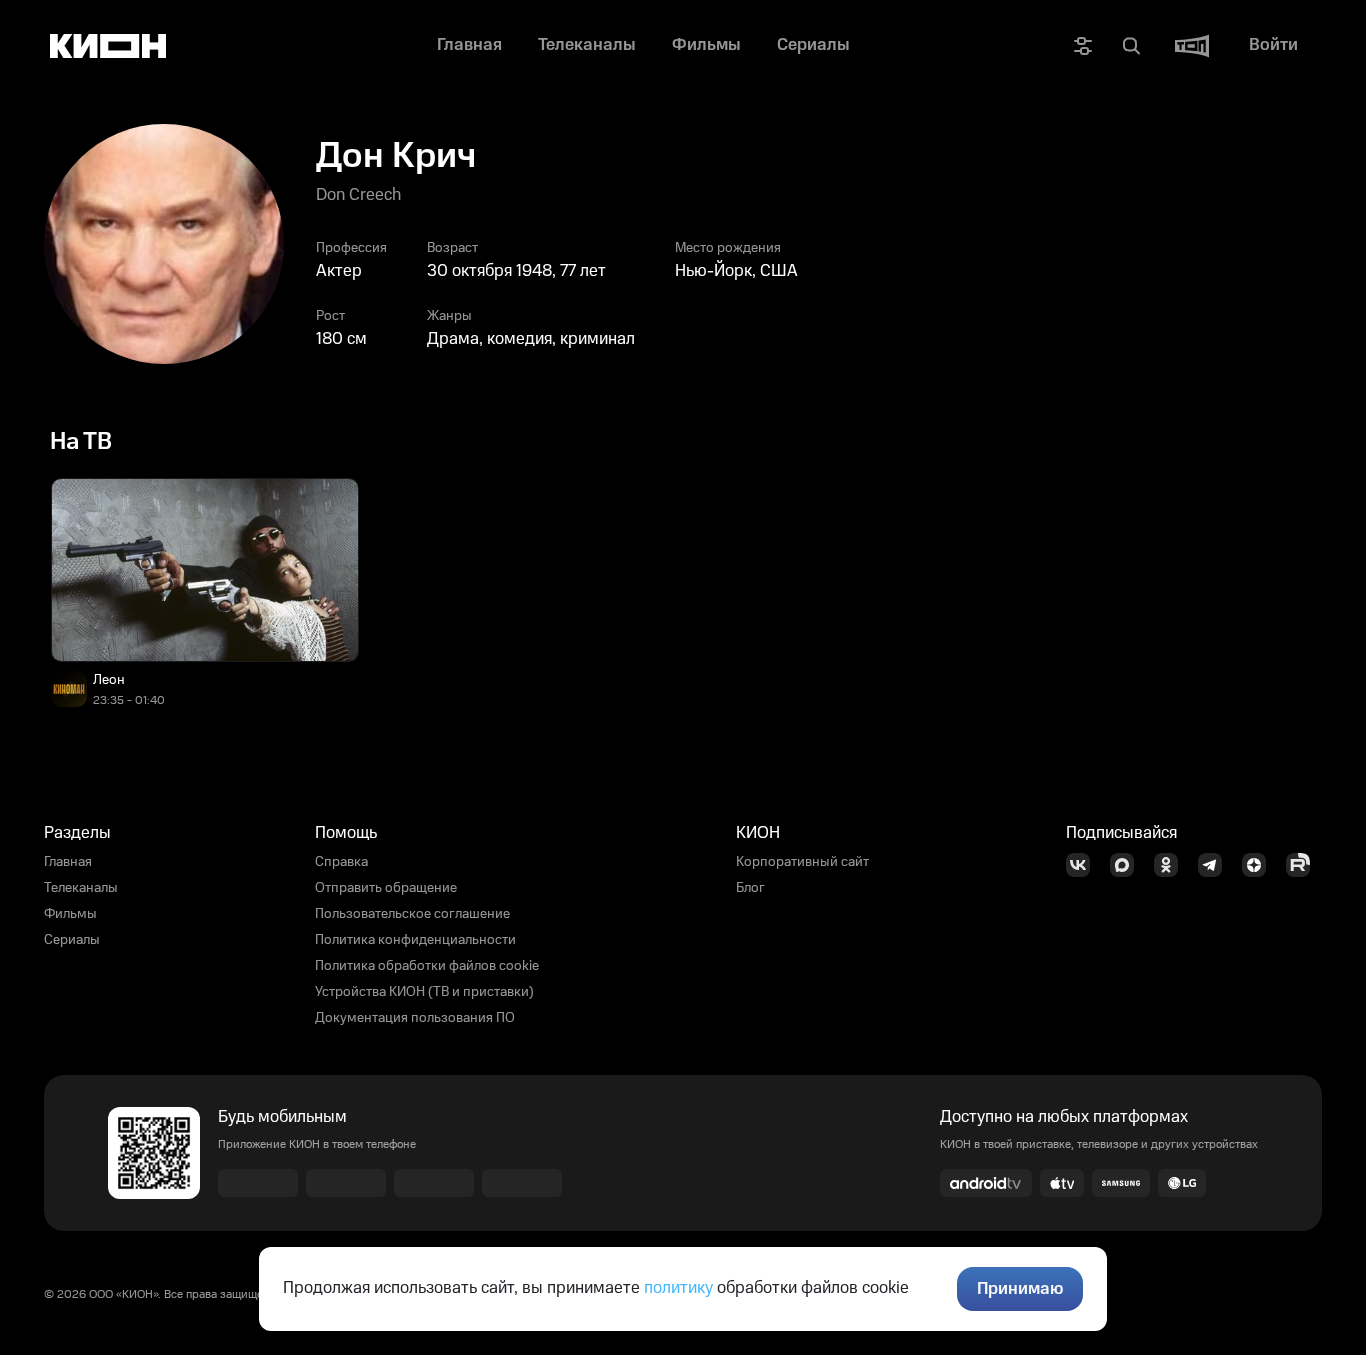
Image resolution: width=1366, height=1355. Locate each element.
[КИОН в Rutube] (1304, 865)
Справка (341, 862)
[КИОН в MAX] (1128, 865)
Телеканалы (81, 888)
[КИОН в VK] (1084, 865)
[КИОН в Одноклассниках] (1172, 865)
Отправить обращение (386, 888)
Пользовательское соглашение (412, 914)
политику (678, 1288)
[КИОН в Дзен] (1260, 865)
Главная (68, 862)
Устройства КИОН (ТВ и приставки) (424, 992)
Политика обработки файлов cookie (427, 966)
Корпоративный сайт (802, 862)
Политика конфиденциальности (415, 940)
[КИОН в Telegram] (1216, 865)
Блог (750, 888)
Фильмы (70, 914)
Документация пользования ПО (415, 1018)
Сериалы (72, 940)
